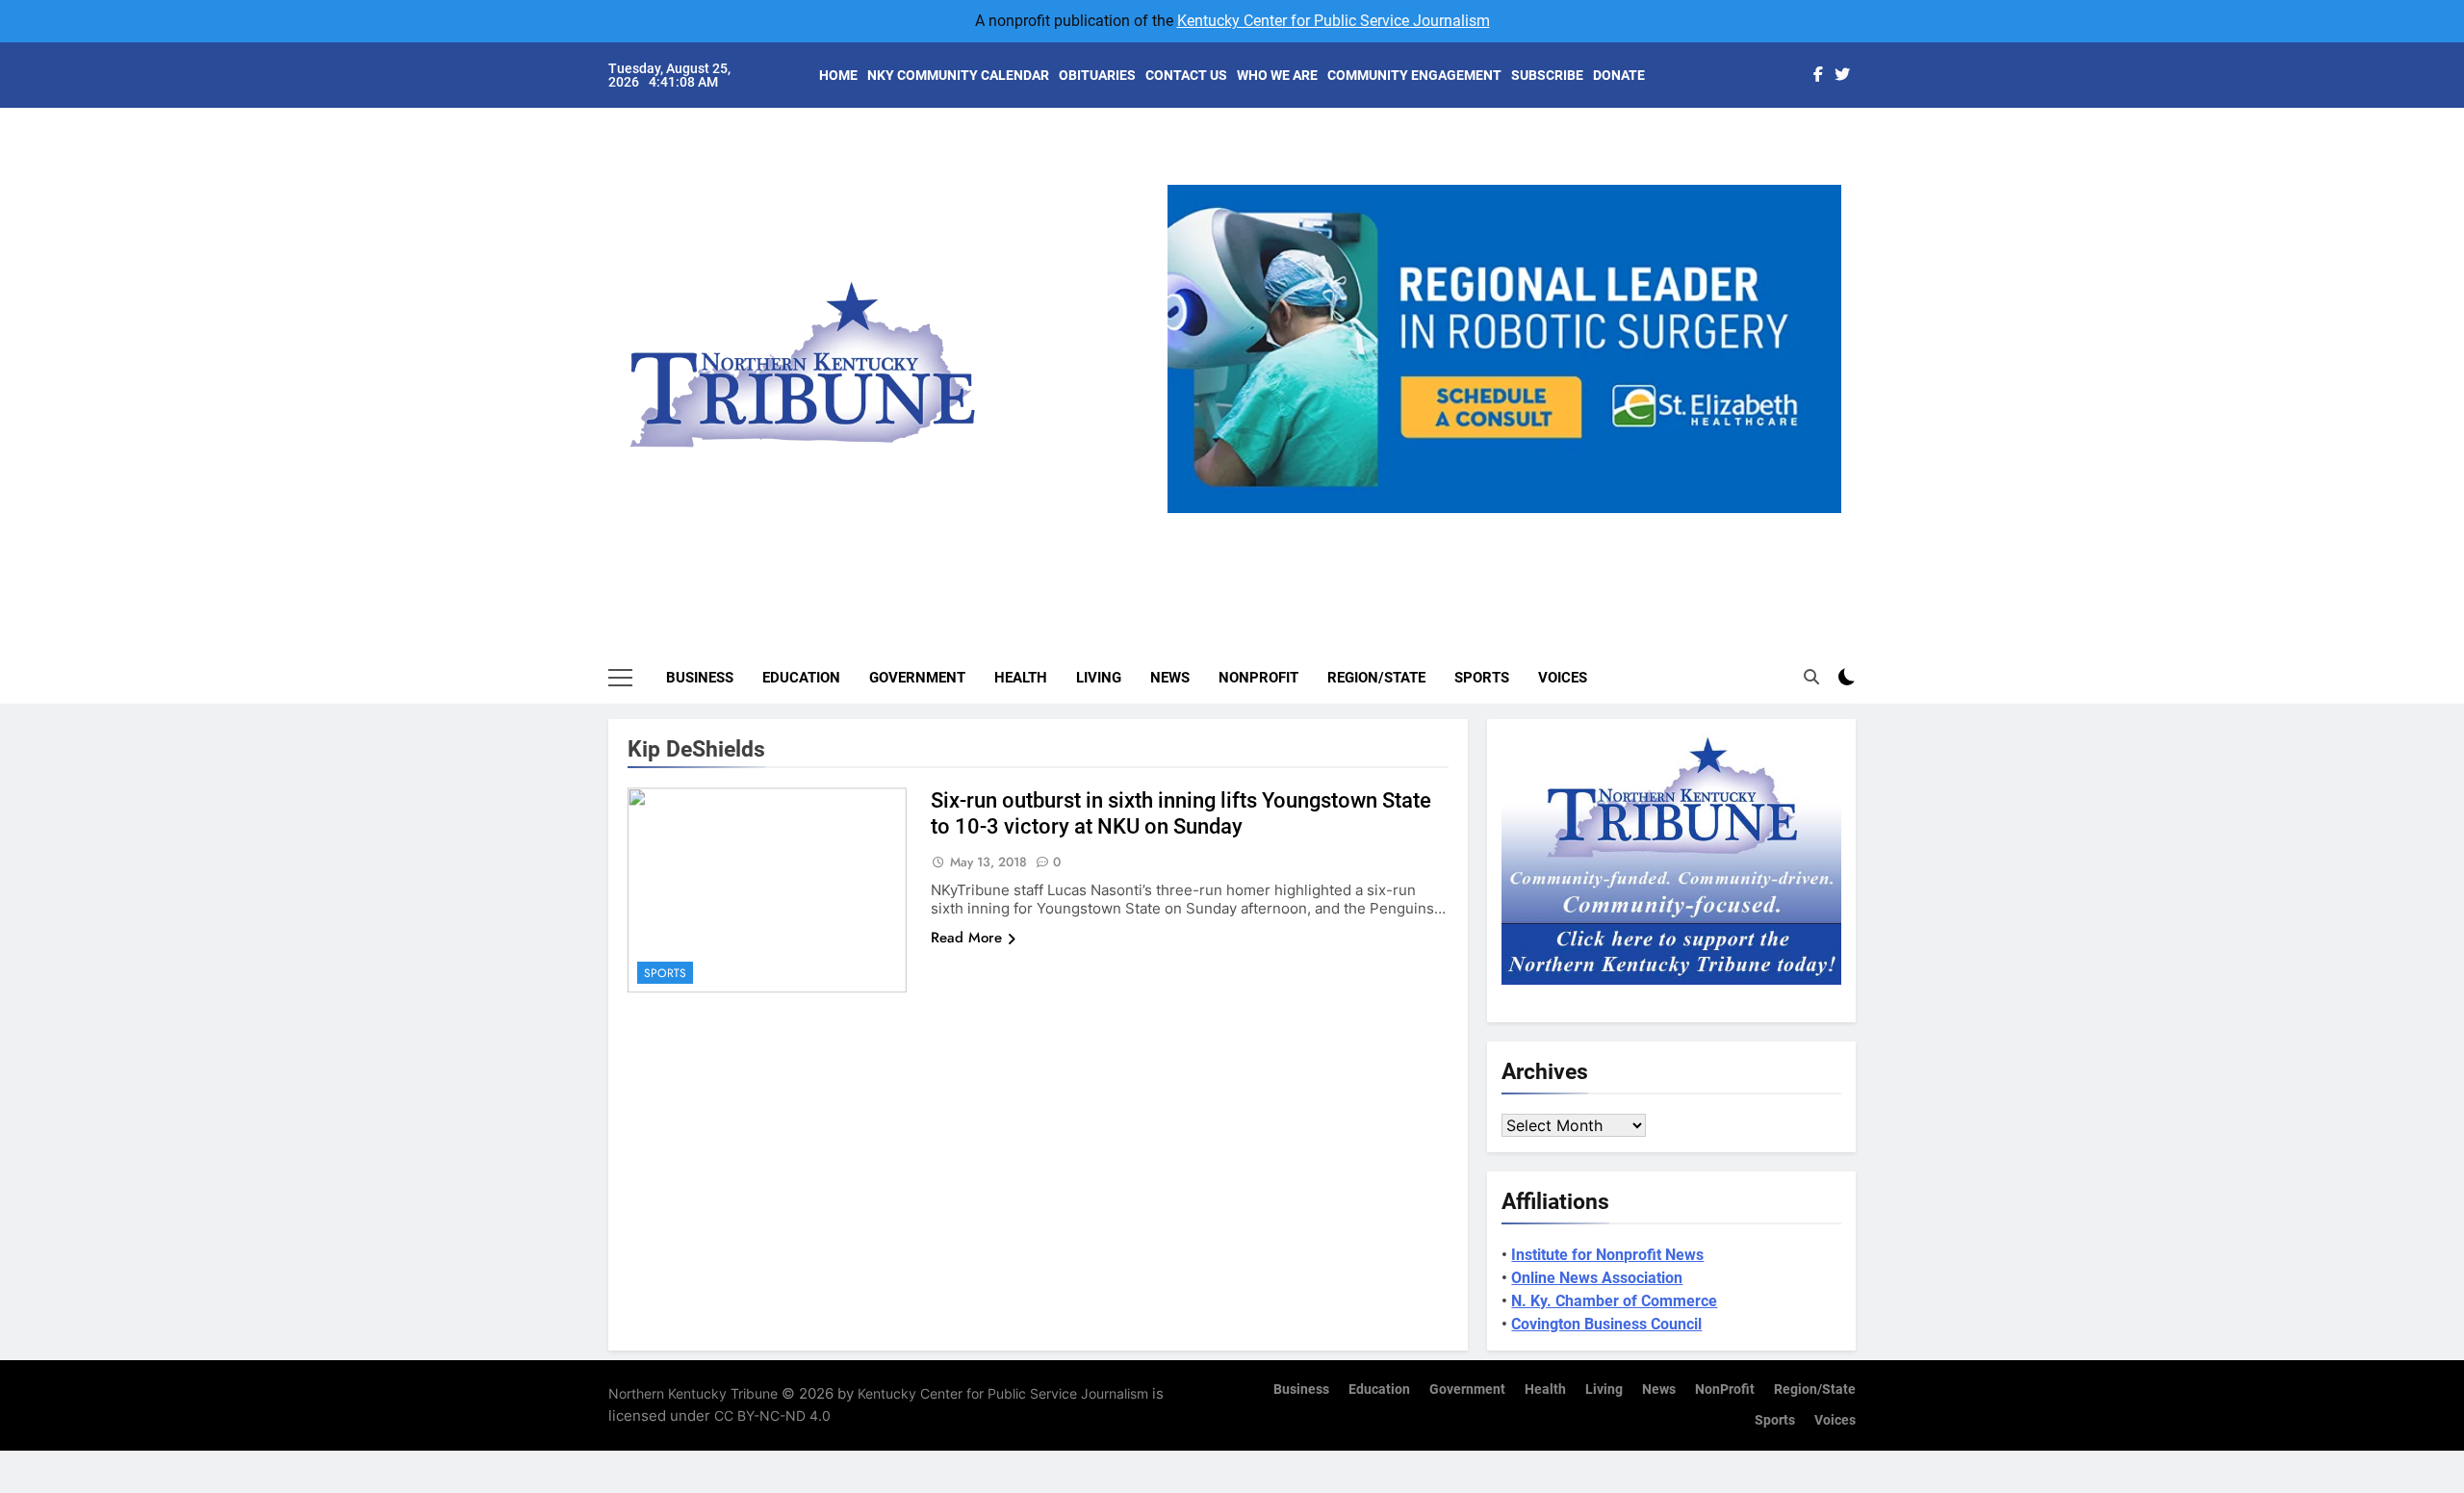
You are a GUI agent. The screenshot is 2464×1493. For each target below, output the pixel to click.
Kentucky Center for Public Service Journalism (1334, 21)
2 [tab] (1476, 524)
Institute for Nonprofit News (1607, 1255)
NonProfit (1258, 678)
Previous (1190, 513)
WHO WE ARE (1277, 75)
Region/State (1376, 678)
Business (700, 678)
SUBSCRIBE (1547, 75)
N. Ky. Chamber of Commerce (1614, 1301)
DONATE (1619, 75)
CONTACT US (1186, 75)
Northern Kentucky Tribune (693, 1393)
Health (1021, 678)
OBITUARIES (1097, 75)
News (1170, 678)
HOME (838, 75)
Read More (966, 938)
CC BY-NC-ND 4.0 (772, 1416)
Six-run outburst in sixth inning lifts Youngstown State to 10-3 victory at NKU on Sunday (1181, 813)
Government (917, 678)
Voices (1563, 678)
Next (1819, 513)
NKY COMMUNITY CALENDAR (958, 75)
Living (1099, 678)
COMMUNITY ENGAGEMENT (1414, 75)
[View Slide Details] (1505, 349)
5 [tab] (1583, 524)
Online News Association (1597, 1278)
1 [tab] (1440, 524)
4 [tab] (1547, 524)
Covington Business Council (1606, 1324)
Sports (1482, 678)
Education (801, 678)
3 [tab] (1512, 524)
